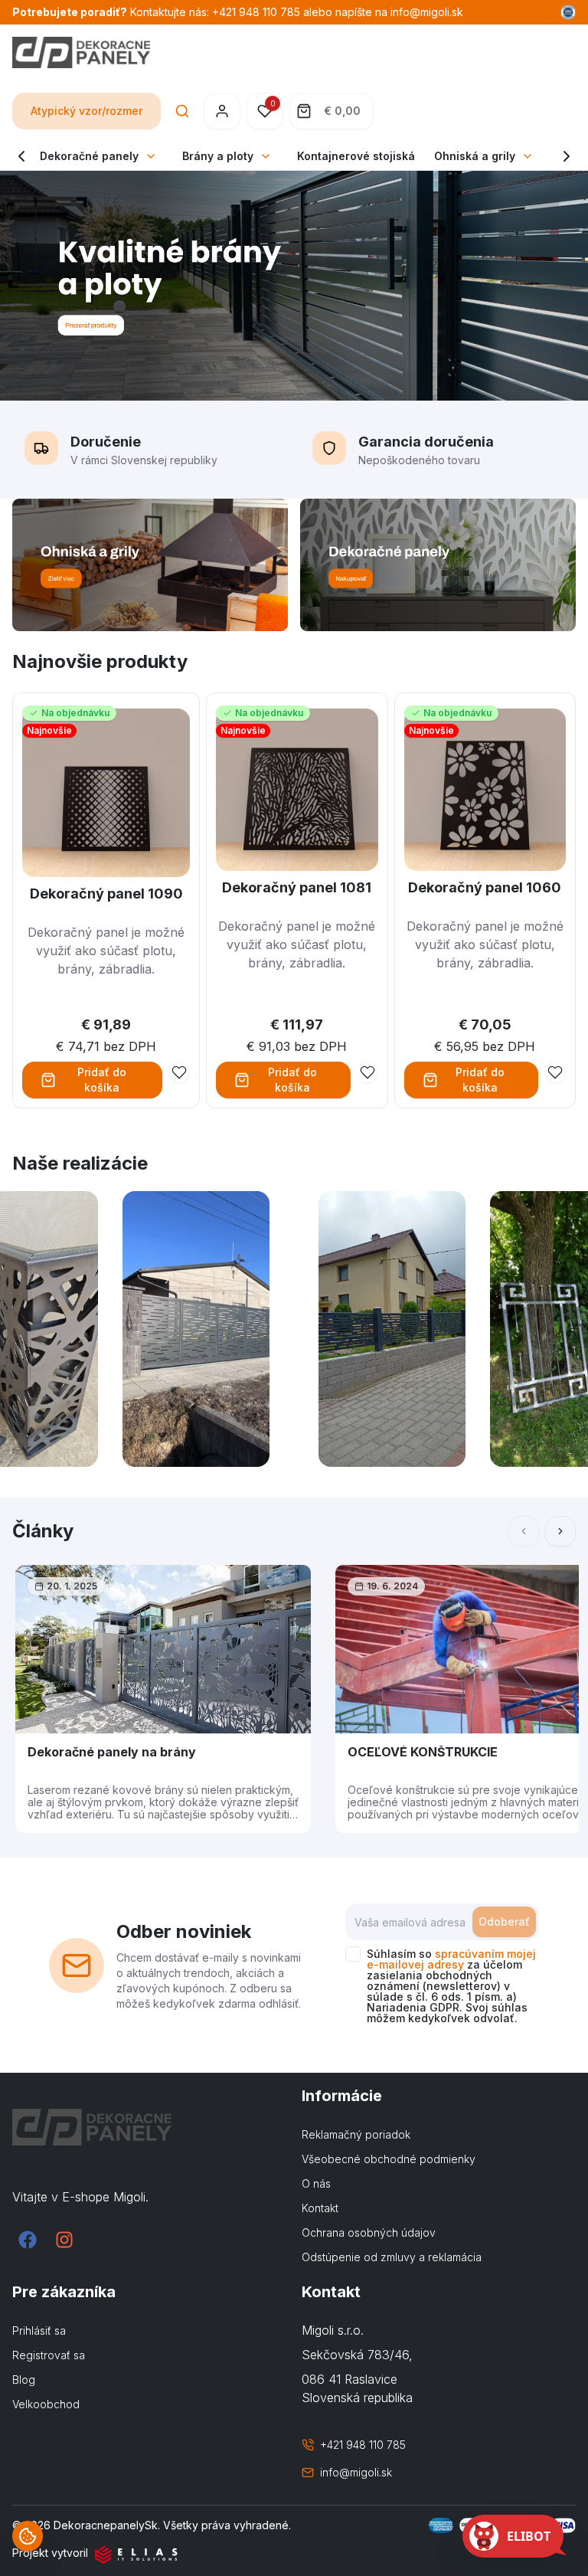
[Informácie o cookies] (28, 2536)
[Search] (182, 111)
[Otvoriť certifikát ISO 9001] (568, 12)
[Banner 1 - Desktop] (150, 565)
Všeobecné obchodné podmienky (389, 2159)
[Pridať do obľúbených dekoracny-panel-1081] (367, 1072)
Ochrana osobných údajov (369, 2232)
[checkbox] (353, 1954)
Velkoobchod (46, 2404)
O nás (316, 2183)
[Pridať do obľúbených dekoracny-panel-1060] (555, 1072)
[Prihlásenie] (222, 111)
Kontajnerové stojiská (356, 156)
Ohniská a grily (475, 156)
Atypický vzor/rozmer (87, 111)
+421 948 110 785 (363, 2445)
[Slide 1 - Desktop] (294, 286)
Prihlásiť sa (39, 2331)
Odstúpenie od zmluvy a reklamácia (392, 2257)
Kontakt (320, 2208)
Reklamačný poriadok (356, 2134)
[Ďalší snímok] (560, 1531)
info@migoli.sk (356, 2472)
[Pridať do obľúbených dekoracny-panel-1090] (179, 1072)
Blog (24, 2380)
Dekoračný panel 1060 (485, 887)
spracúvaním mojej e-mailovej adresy (451, 1959)
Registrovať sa (49, 2355)
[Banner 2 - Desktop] (438, 565)
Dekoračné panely (89, 156)
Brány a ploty (218, 156)
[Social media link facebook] (28, 2240)
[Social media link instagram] (64, 2240)
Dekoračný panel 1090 (106, 894)
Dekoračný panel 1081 (297, 887)
